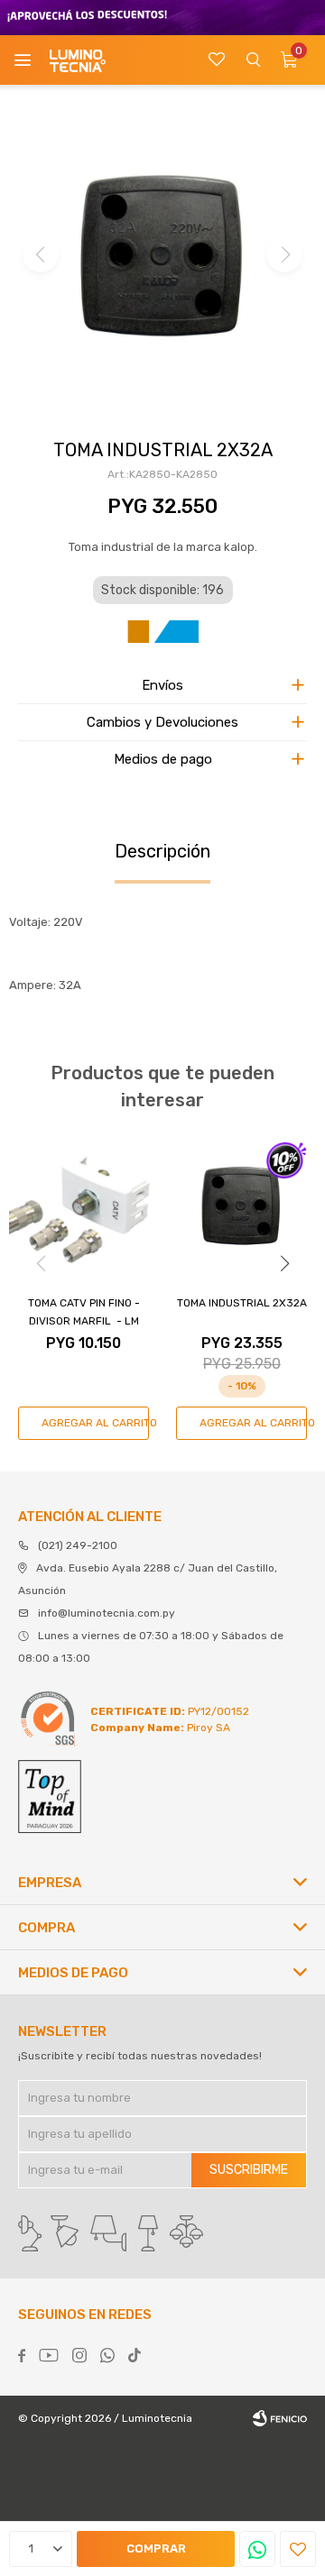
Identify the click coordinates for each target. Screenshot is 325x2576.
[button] (253, 60)
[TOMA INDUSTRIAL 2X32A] (241, 1206)
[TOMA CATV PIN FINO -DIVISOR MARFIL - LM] (84, 1206)
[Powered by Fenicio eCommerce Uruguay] (280, 2418)
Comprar (156, 2548)
